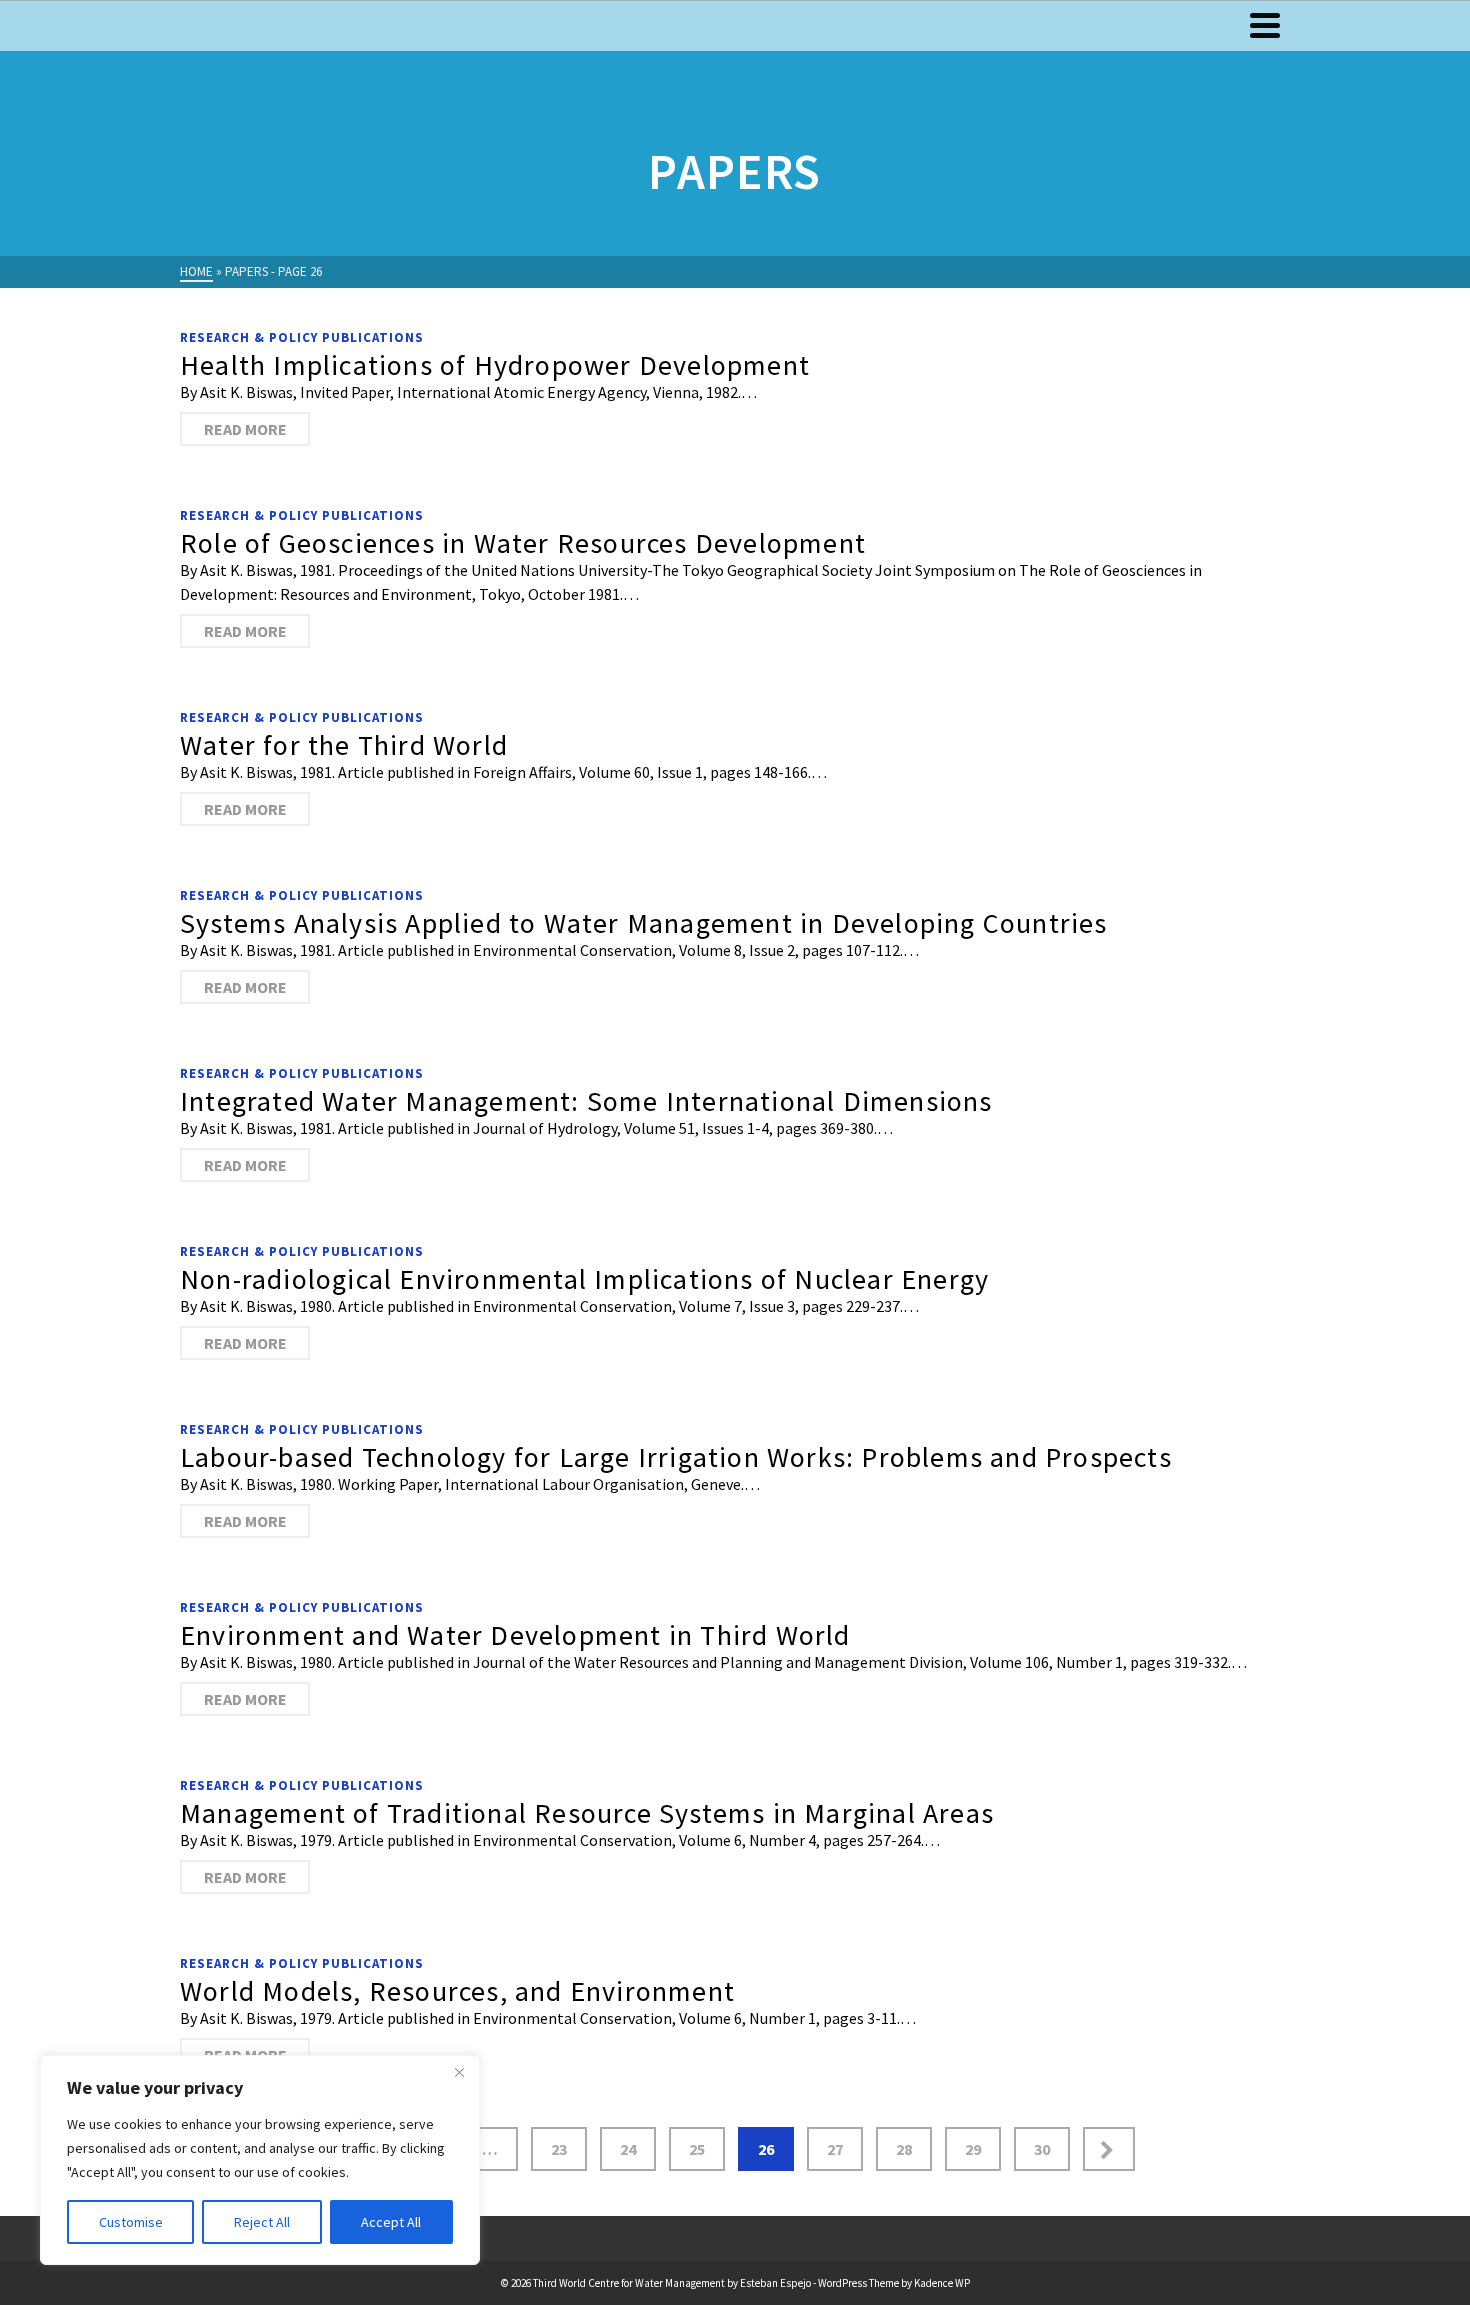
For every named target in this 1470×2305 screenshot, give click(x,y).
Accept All (391, 2222)
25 (697, 2149)
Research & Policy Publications (302, 337)
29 (973, 2149)
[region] (260, 2160)
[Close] (459, 2072)
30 (1042, 2149)
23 (559, 2149)
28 (904, 2149)
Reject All (262, 2222)
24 (628, 2149)
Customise (131, 2222)
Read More (245, 429)
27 (835, 2149)
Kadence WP (942, 2283)
